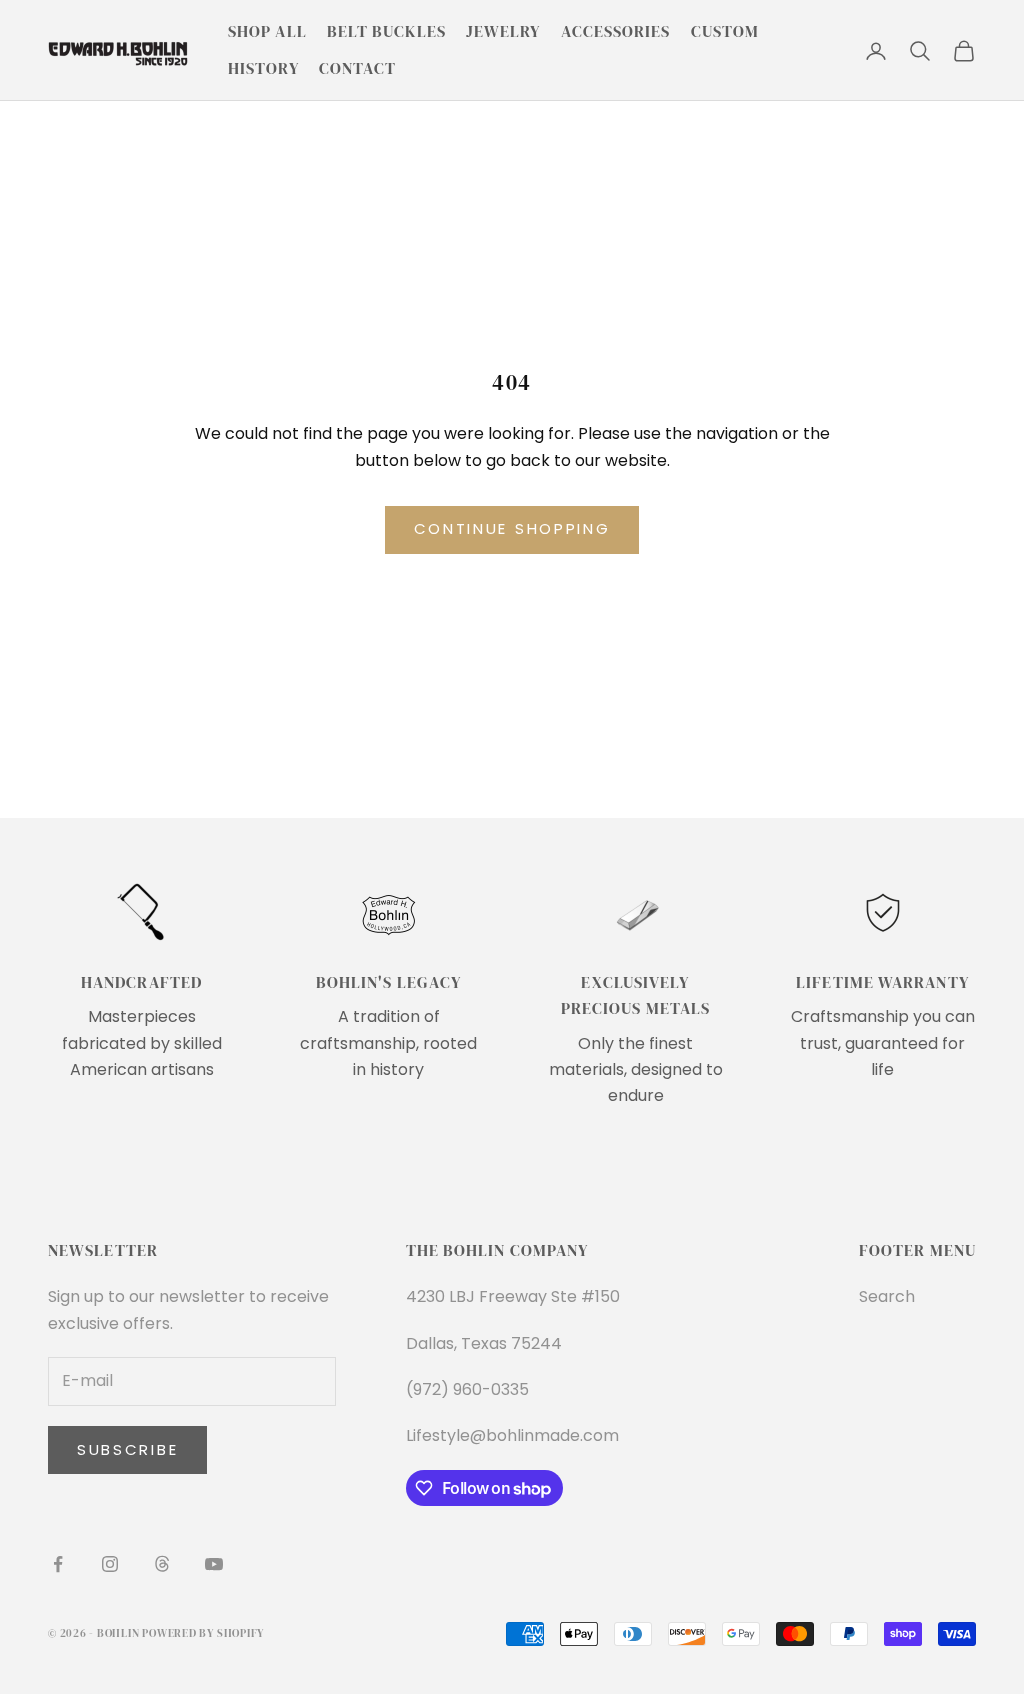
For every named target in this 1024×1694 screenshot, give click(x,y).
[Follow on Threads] (162, 1564)
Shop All (267, 31)
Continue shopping (512, 528)
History (263, 68)
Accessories (616, 31)
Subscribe (127, 1449)
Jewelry (503, 31)
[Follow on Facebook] (58, 1564)
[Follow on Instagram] (110, 1564)
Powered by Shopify (203, 1633)
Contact (358, 68)
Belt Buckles (386, 31)
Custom (725, 31)
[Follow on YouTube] (214, 1564)
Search (887, 1296)
